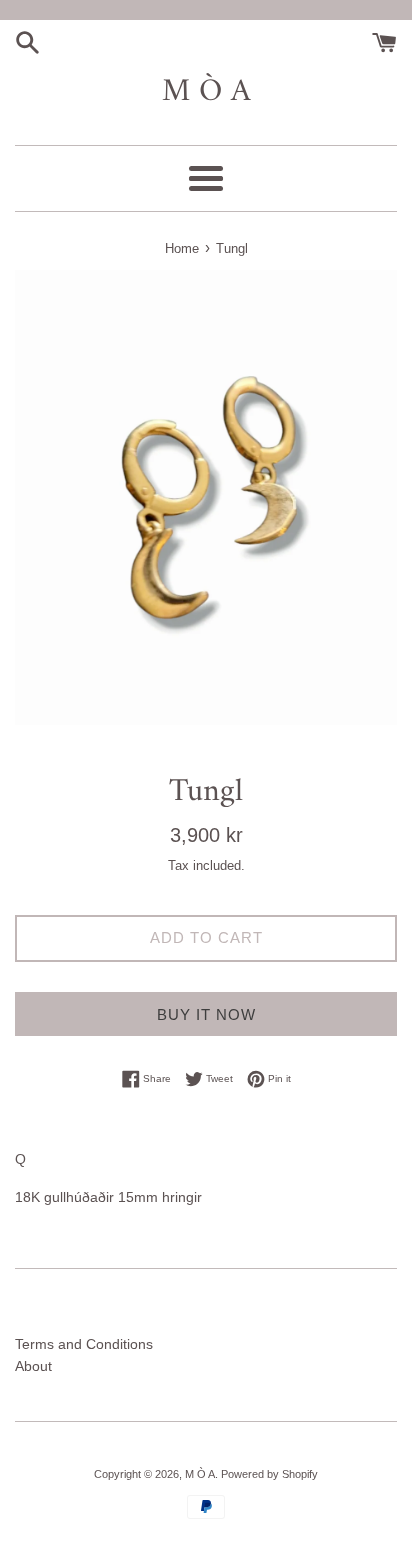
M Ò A (206, 92)
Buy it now (206, 1014)
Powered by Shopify (269, 1474)
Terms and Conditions (84, 1344)
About (33, 1366)
